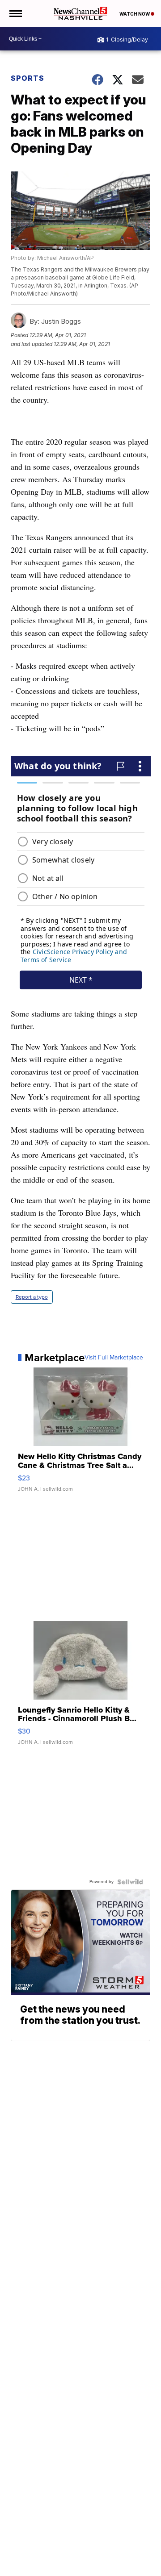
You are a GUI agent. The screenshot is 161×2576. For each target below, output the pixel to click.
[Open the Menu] (15, 13)
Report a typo (32, 1297)
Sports (28, 78)
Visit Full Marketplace (114, 1358)
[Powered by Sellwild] (130, 1882)
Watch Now (135, 14)
